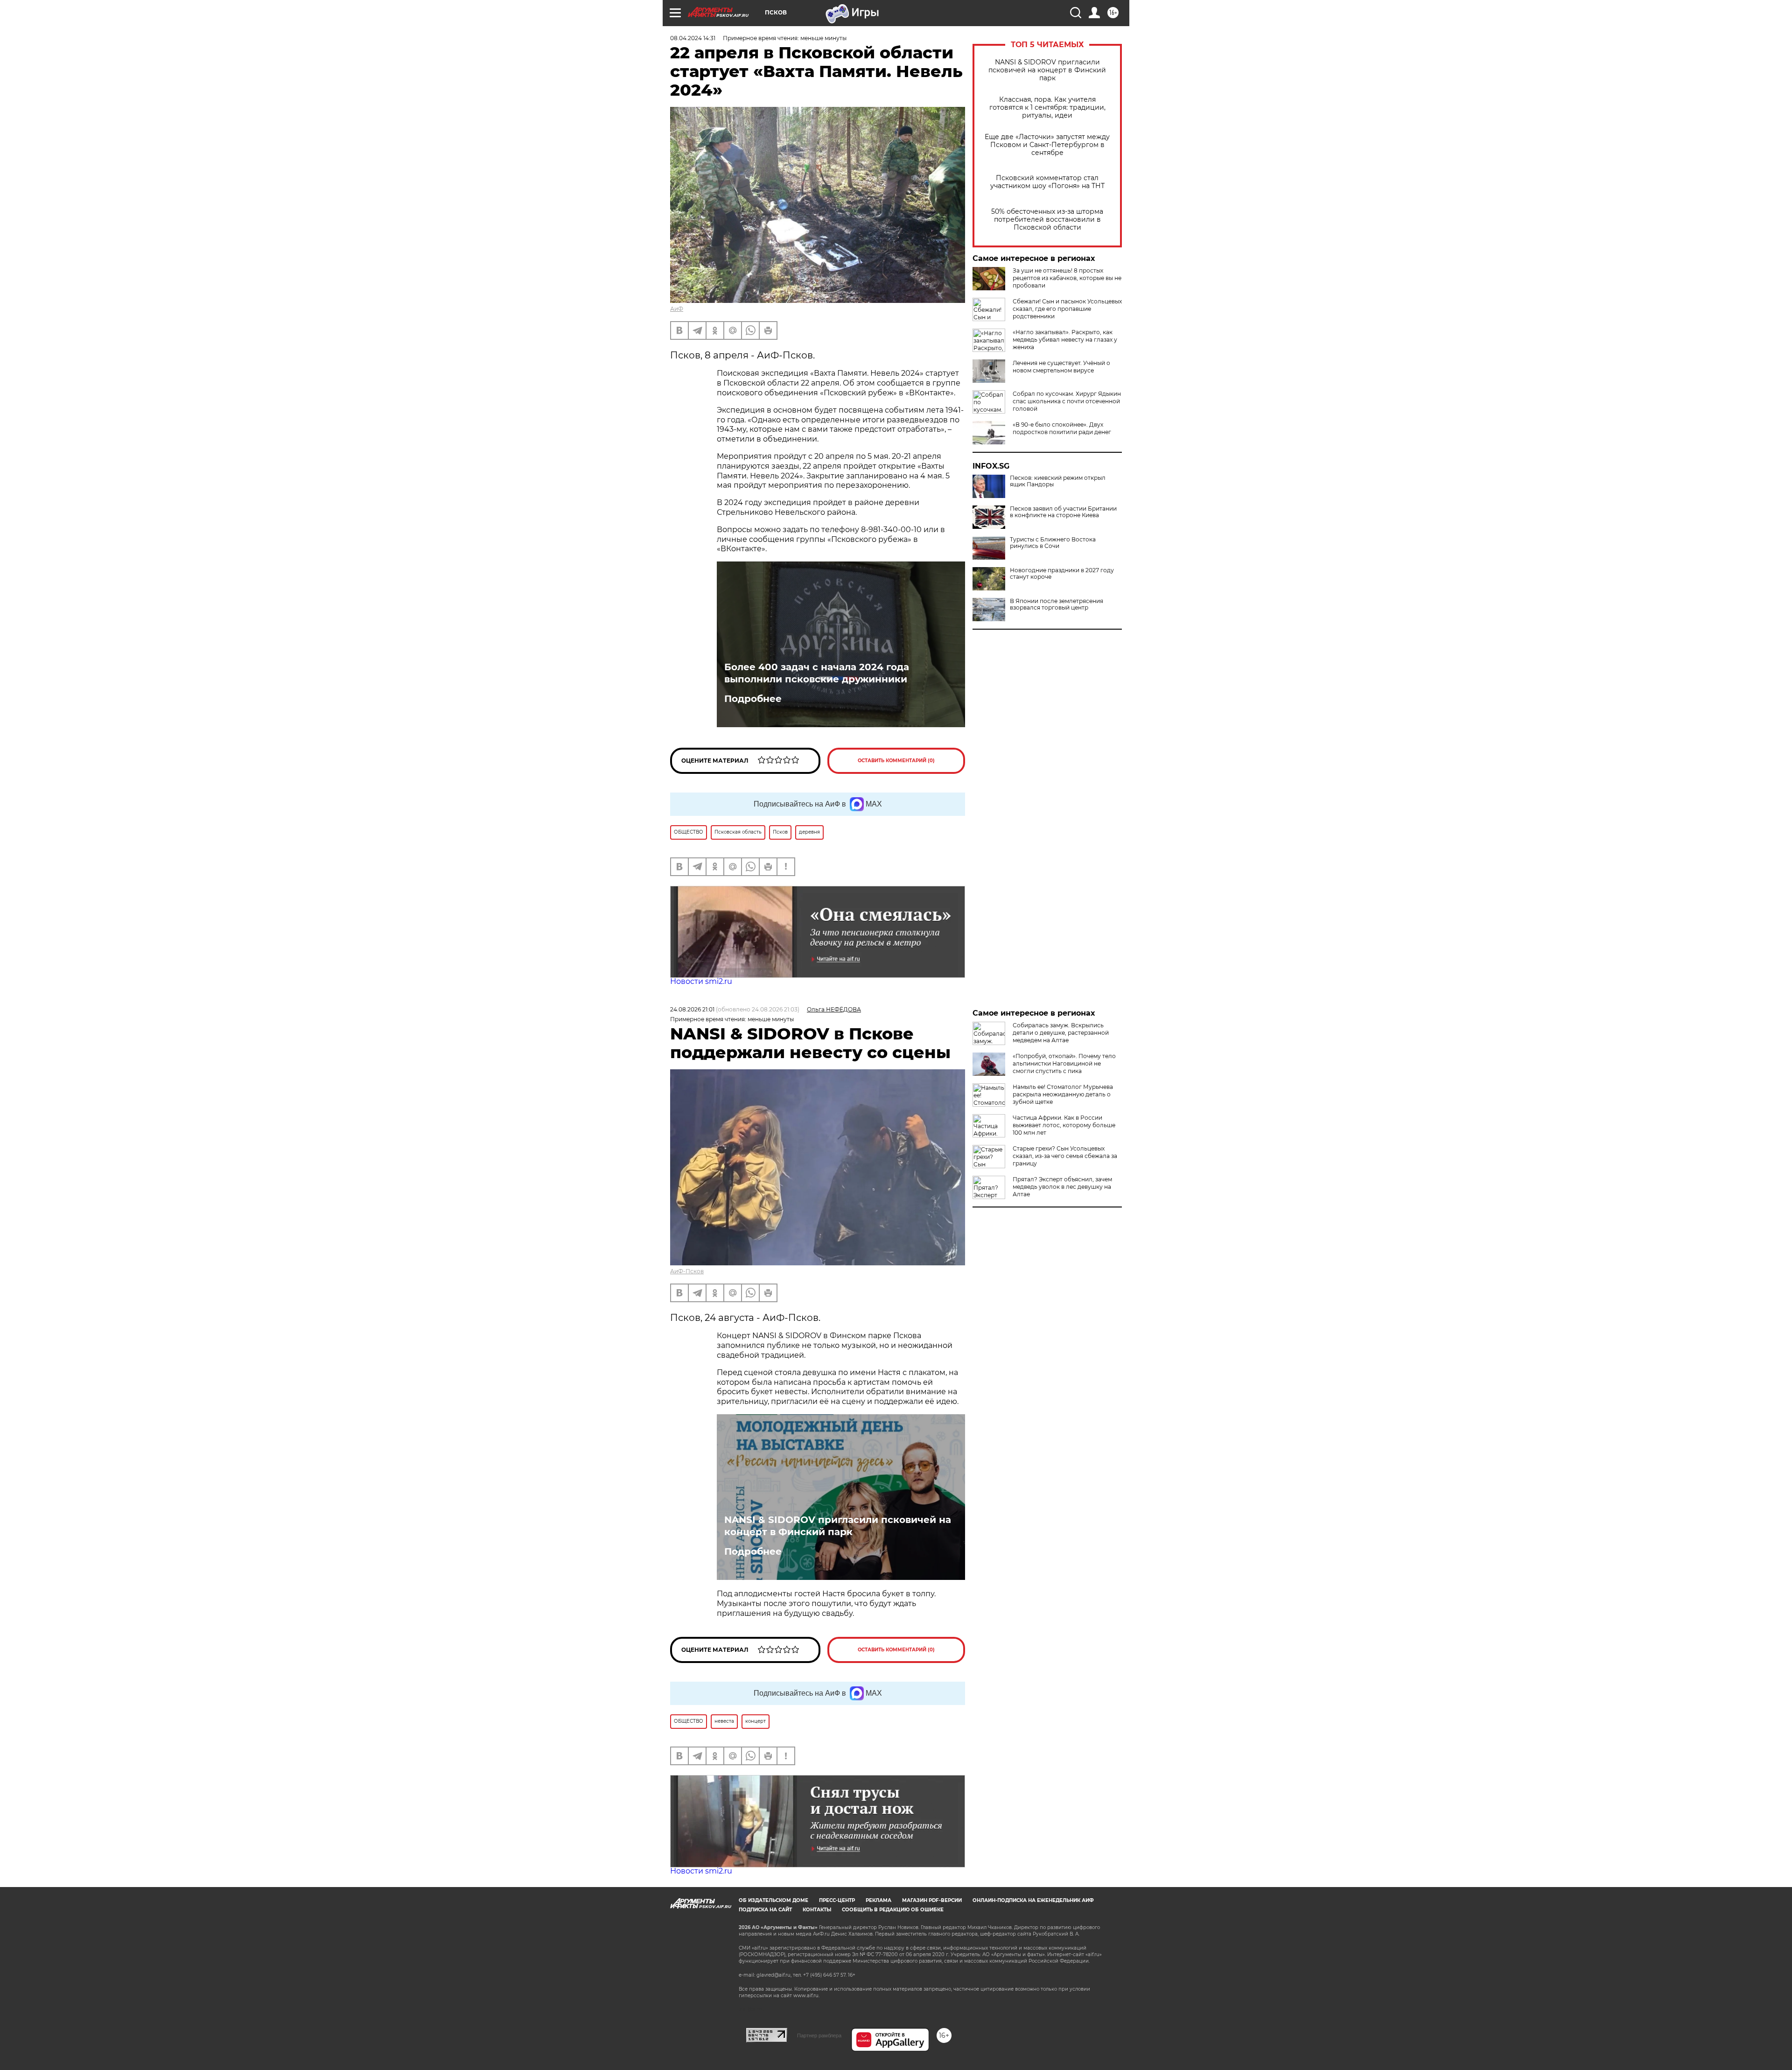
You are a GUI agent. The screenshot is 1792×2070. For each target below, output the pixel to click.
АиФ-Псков (687, 1271)
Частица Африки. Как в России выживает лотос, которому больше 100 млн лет (1064, 1125)
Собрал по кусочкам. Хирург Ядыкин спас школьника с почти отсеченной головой (1067, 401)
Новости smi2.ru (701, 981)
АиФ (677, 309)
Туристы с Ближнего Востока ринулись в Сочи (1053, 543)
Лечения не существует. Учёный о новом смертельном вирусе (1061, 367)
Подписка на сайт (765, 1910)
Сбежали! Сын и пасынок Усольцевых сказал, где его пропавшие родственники (1067, 309)
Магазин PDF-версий (932, 1900)
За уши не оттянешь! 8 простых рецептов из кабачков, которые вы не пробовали (1067, 278)
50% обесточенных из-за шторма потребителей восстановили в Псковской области (1047, 220)
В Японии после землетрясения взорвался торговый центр (1057, 604)
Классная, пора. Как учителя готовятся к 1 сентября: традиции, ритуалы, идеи (1047, 108)
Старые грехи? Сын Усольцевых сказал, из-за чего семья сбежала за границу (1065, 1156)
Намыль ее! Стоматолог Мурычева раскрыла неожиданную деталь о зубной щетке (1063, 1094)
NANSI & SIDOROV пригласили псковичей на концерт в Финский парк (1047, 70)
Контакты (817, 1910)
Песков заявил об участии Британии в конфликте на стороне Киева (1063, 512)
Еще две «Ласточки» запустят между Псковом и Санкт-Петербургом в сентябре (1047, 145)
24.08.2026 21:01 (692, 1009)
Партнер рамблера (819, 2035)
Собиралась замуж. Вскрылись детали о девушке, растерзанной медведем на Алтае (1061, 1033)
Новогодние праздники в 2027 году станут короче (1062, 574)
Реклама (878, 1900)
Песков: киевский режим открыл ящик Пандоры (1058, 481)
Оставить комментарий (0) (896, 761)
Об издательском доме (773, 1900)
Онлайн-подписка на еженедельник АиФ (1033, 1900)
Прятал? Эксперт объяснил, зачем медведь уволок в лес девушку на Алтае (1062, 1187)
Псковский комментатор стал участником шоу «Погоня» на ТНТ (1047, 182)
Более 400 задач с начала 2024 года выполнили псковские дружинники (817, 673)
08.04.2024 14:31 (693, 38)
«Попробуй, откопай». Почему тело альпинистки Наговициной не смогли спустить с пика (1064, 1063)
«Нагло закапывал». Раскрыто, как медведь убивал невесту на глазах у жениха (1065, 340)
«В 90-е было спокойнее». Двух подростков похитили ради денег (1062, 428)
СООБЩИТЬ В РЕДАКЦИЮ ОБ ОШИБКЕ (893, 1910)
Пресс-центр (837, 1900)
